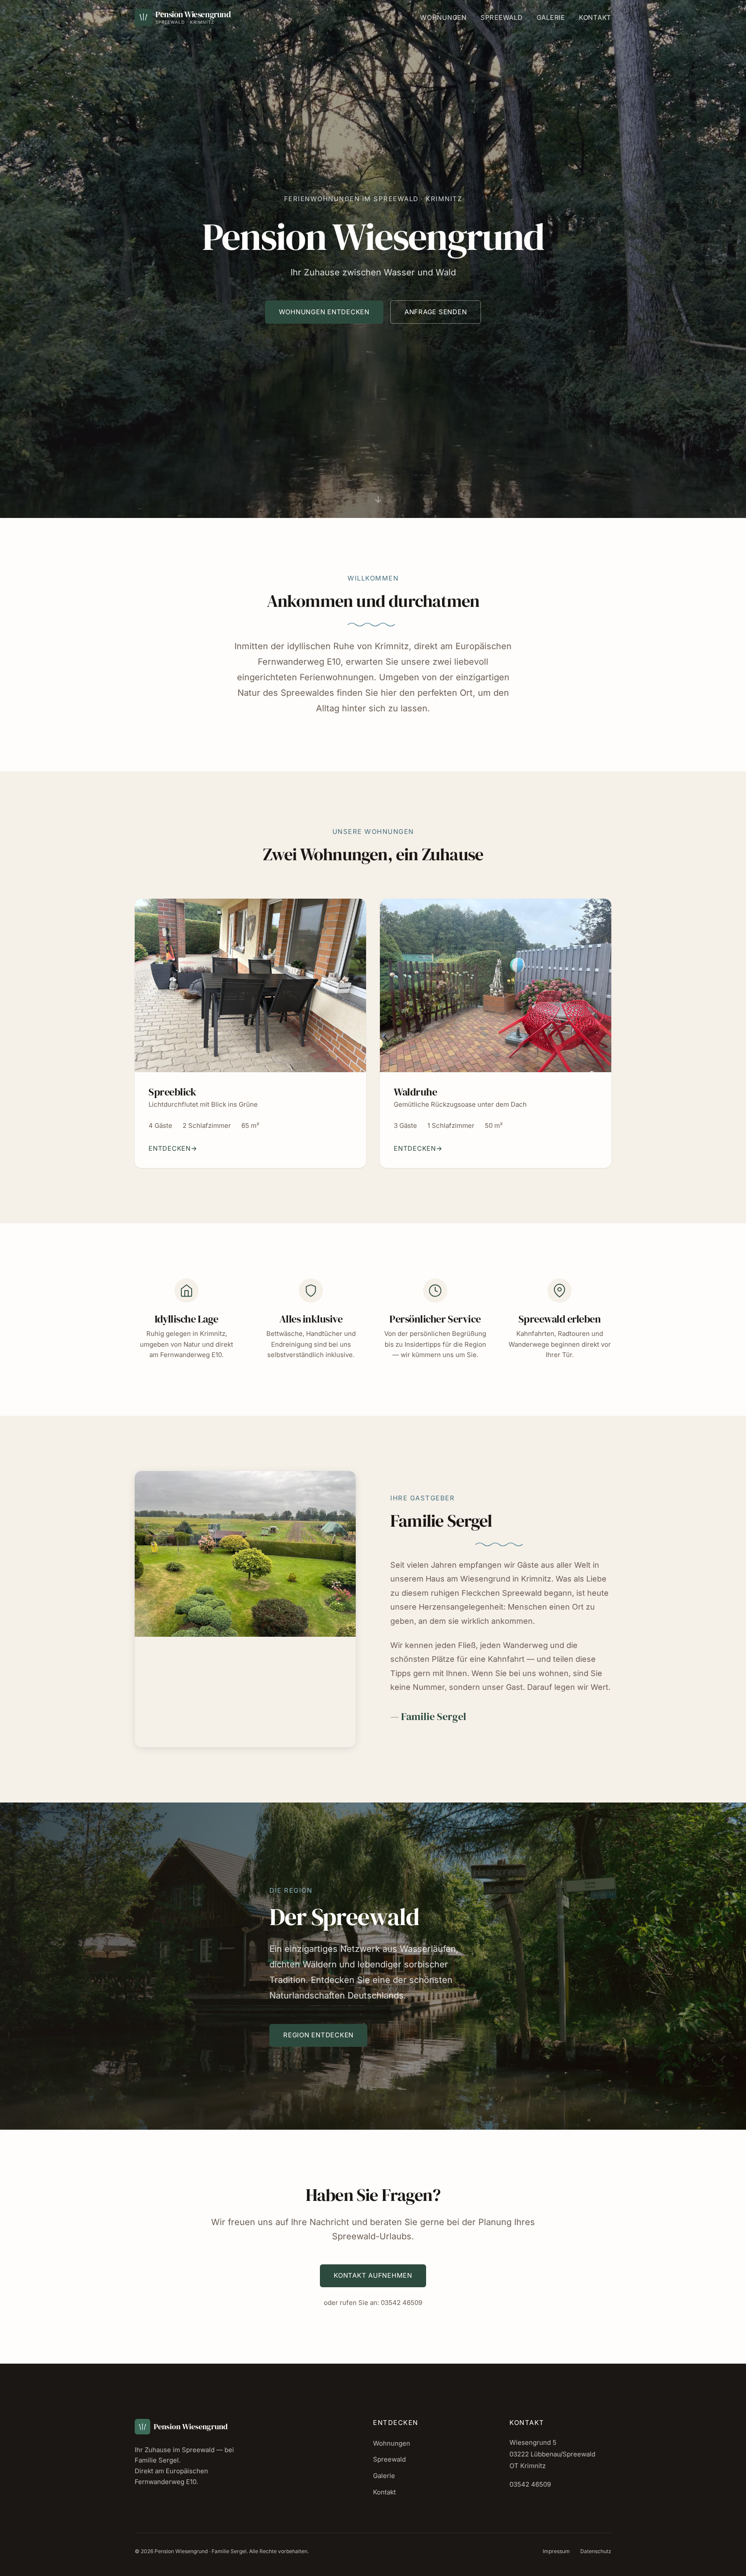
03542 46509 (401, 2303)
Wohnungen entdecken (324, 312)
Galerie (551, 17)
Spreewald (502, 17)
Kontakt (595, 17)
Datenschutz (596, 2551)
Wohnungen (443, 17)
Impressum (556, 2551)
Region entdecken (318, 2035)
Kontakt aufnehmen (373, 2275)
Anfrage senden (436, 312)
